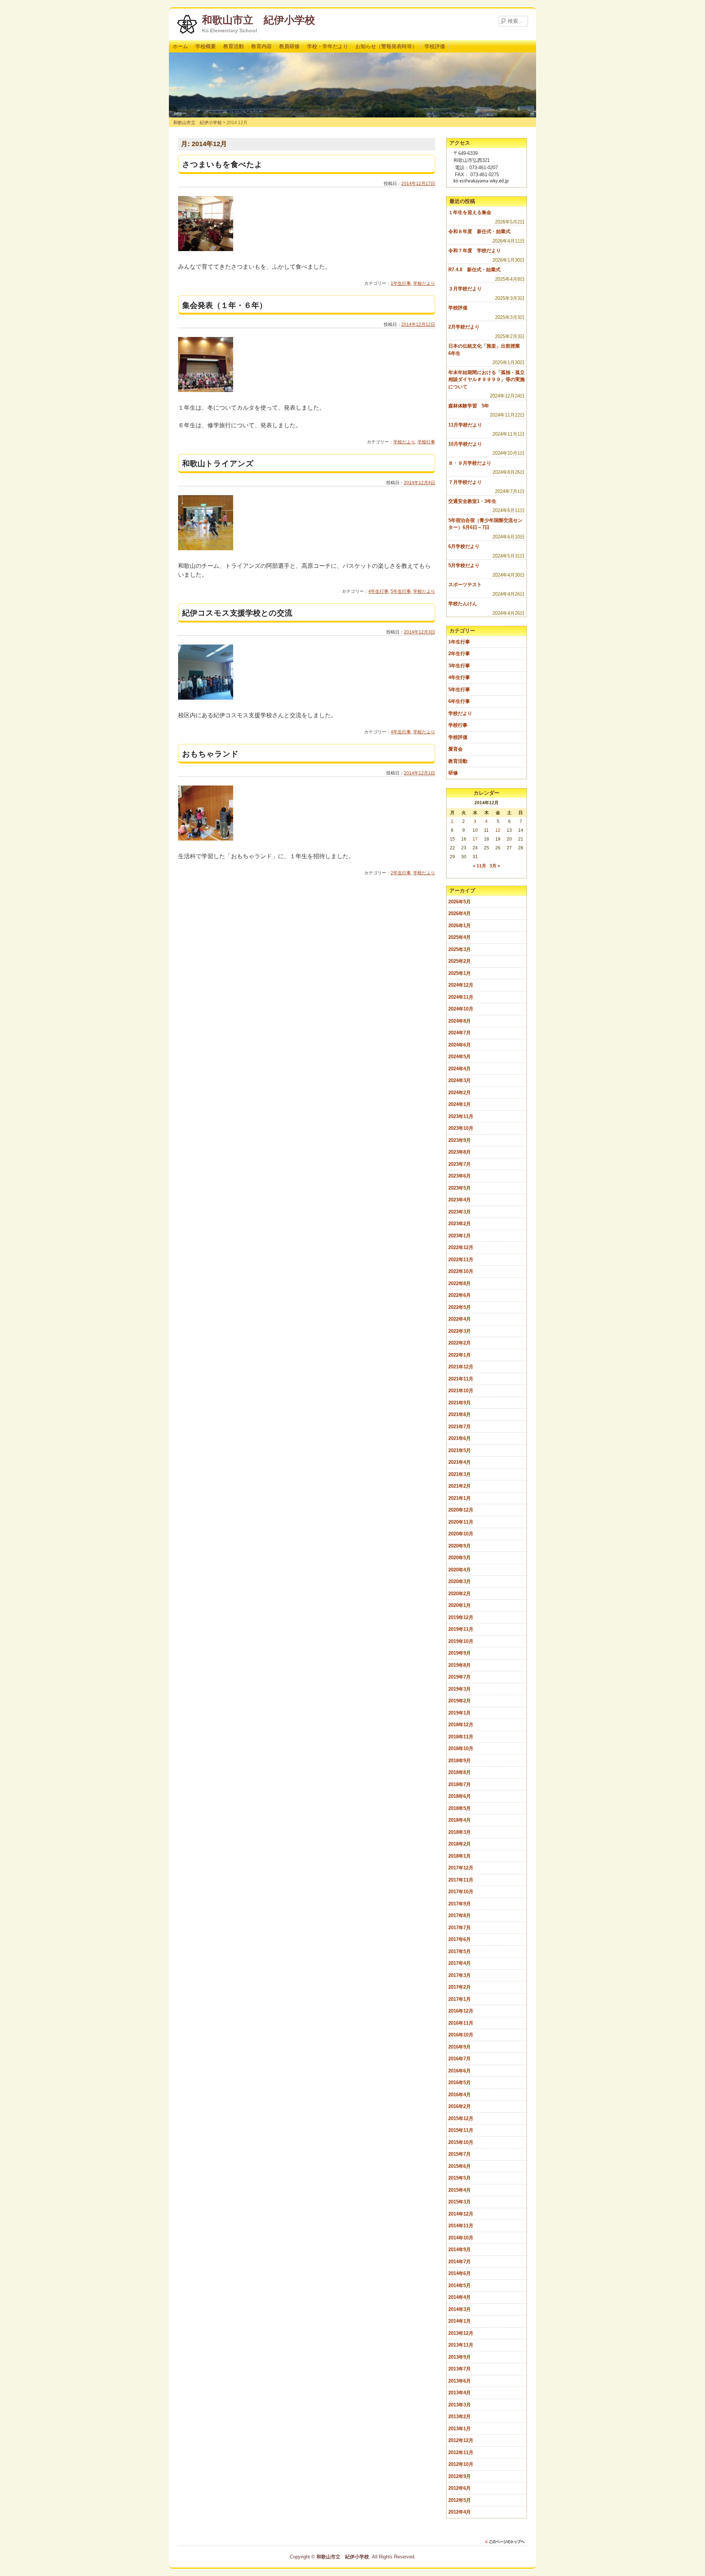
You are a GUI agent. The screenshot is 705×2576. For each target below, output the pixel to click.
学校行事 (426, 442)
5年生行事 (401, 591)
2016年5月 (460, 2082)
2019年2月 (460, 1701)
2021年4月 (460, 1462)
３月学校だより (465, 289)
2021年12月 (461, 1367)
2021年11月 (461, 1379)
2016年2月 (460, 2106)
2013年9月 (460, 2357)
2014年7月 (460, 2262)
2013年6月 (460, 2381)
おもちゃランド (210, 754)
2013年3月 (460, 2405)
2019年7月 (460, 1677)
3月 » (495, 866)
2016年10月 (461, 2035)
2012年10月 (461, 2464)
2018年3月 (460, 1832)
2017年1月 (460, 1999)
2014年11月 (461, 2226)
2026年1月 (460, 926)
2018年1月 (460, 1856)
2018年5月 (460, 1808)
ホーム (180, 46)
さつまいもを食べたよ (222, 164)
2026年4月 (460, 913)
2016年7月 (460, 2059)
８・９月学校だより (470, 463)
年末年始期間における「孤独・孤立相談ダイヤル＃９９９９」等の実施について (487, 380)
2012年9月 (460, 2476)
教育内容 (261, 46)
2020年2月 (460, 1594)
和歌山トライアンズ (218, 463)
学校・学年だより (328, 46)
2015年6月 (460, 2166)
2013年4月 (460, 2393)
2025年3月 (460, 949)
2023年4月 (460, 1200)
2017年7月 (460, 1928)
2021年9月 (460, 1403)
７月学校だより (465, 482)
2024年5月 (460, 1057)
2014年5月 (460, 2285)
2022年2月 (460, 1343)
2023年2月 (460, 1224)
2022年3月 (460, 1331)
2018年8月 (460, 1772)
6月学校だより (464, 546)
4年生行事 (378, 591)
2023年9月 (460, 1140)
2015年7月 (460, 2154)
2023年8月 (460, 1152)
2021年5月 (460, 1450)
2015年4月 (460, 2190)
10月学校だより (465, 444)
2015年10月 (461, 2142)
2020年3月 (460, 1581)
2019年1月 (460, 1713)
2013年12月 (461, 2333)
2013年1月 (460, 2429)
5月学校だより (464, 565)
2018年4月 (460, 1820)
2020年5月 (460, 1558)
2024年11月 (461, 997)
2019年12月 (461, 1617)
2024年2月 (460, 1093)
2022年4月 (460, 1319)
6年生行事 (459, 701)
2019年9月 (460, 1653)
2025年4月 (460, 937)
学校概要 (206, 46)
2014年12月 (461, 2214)
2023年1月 (460, 1236)
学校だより (424, 283)
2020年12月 (461, 1510)
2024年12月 (461, 985)
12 (498, 830)
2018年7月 (460, 1784)
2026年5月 (460, 902)
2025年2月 (460, 961)
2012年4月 (460, 2512)
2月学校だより (464, 327)
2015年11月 (461, 2130)
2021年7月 (460, 1427)
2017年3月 (460, 1975)
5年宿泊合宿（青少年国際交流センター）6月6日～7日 (485, 524)
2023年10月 (461, 1128)
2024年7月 (460, 1033)
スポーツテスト (465, 585)
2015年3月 (460, 2202)
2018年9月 (460, 1761)
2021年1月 (460, 1498)
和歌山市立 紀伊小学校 (258, 20)
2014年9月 (460, 2250)
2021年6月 (460, 1438)
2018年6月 (460, 1796)
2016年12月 (461, 2011)
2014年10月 (461, 2238)
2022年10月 (461, 1271)
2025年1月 (460, 973)
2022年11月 (461, 1260)
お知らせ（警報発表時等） (386, 46)
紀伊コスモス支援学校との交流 (237, 613)
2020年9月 (460, 1546)
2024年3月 (460, 1080)
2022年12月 (461, 1247)
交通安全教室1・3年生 (472, 501)
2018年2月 (460, 1844)
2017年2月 (460, 1987)
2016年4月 (460, 2095)
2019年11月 (461, 1629)
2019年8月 (460, 1665)
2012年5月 (460, 2500)
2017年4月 (460, 1963)
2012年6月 (460, 2488)
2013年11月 (461, 2345)
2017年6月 (460, 1939)
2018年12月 (461, 1725)
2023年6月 (460, 1176)
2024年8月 (460, 1021)
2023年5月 (460, 1188)
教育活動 (234, 46)
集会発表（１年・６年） (225, 305)
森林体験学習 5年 (469, 406)
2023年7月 (460, 1164)
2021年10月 (461, 1391)
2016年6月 (460, 2071)
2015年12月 (461, 2118)
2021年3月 (460, 1474)
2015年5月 (460, 2178)
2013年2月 (460, 2417)
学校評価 (435, 46)
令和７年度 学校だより (475, 251)
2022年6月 (460, 1295)
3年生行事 (459, 666)
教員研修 (289, 46)
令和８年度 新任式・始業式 (479, 231)
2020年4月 (460, 1570)
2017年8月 (460, 1915)
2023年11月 (461, 1116)
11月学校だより (465, 425)
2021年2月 (460, 1486)
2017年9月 (460, 1904)
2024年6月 (460, 1045)
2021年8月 (460, 1414)
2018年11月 (461, 1737)
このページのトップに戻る (507, 2542)
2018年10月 (461, 1748)
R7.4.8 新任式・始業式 (474, 270)
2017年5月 (460, 1951)
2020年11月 (461, 1522)
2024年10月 (461, 1009)
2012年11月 (461, 2452)
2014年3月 (460, 2309)
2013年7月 (460, 2369)
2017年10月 (461, 1892)
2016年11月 (461, 2023)
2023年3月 (460, 1212)
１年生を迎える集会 (470, 212)
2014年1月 (460, 2321)
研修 (453, 773)
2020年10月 (461, 1534)
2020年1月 (460, 1605)
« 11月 (480, 866)
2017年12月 (461, 1868)
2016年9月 (460, 2047)
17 (475, 839)
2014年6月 (460, 2273)
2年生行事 (401, 873)
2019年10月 (461, 1641)
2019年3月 (460, 1689)
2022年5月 (460, 1307)
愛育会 (455, 749)
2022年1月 (460, 1355)
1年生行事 (401, 283)
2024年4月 (460, 1069)
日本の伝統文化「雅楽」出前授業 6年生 (487, 350)
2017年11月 (461, 1880)
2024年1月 (460, 1104)
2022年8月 (460, 1283)
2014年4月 (460, 2297)
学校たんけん (463, 604)
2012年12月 (461, 2440)
